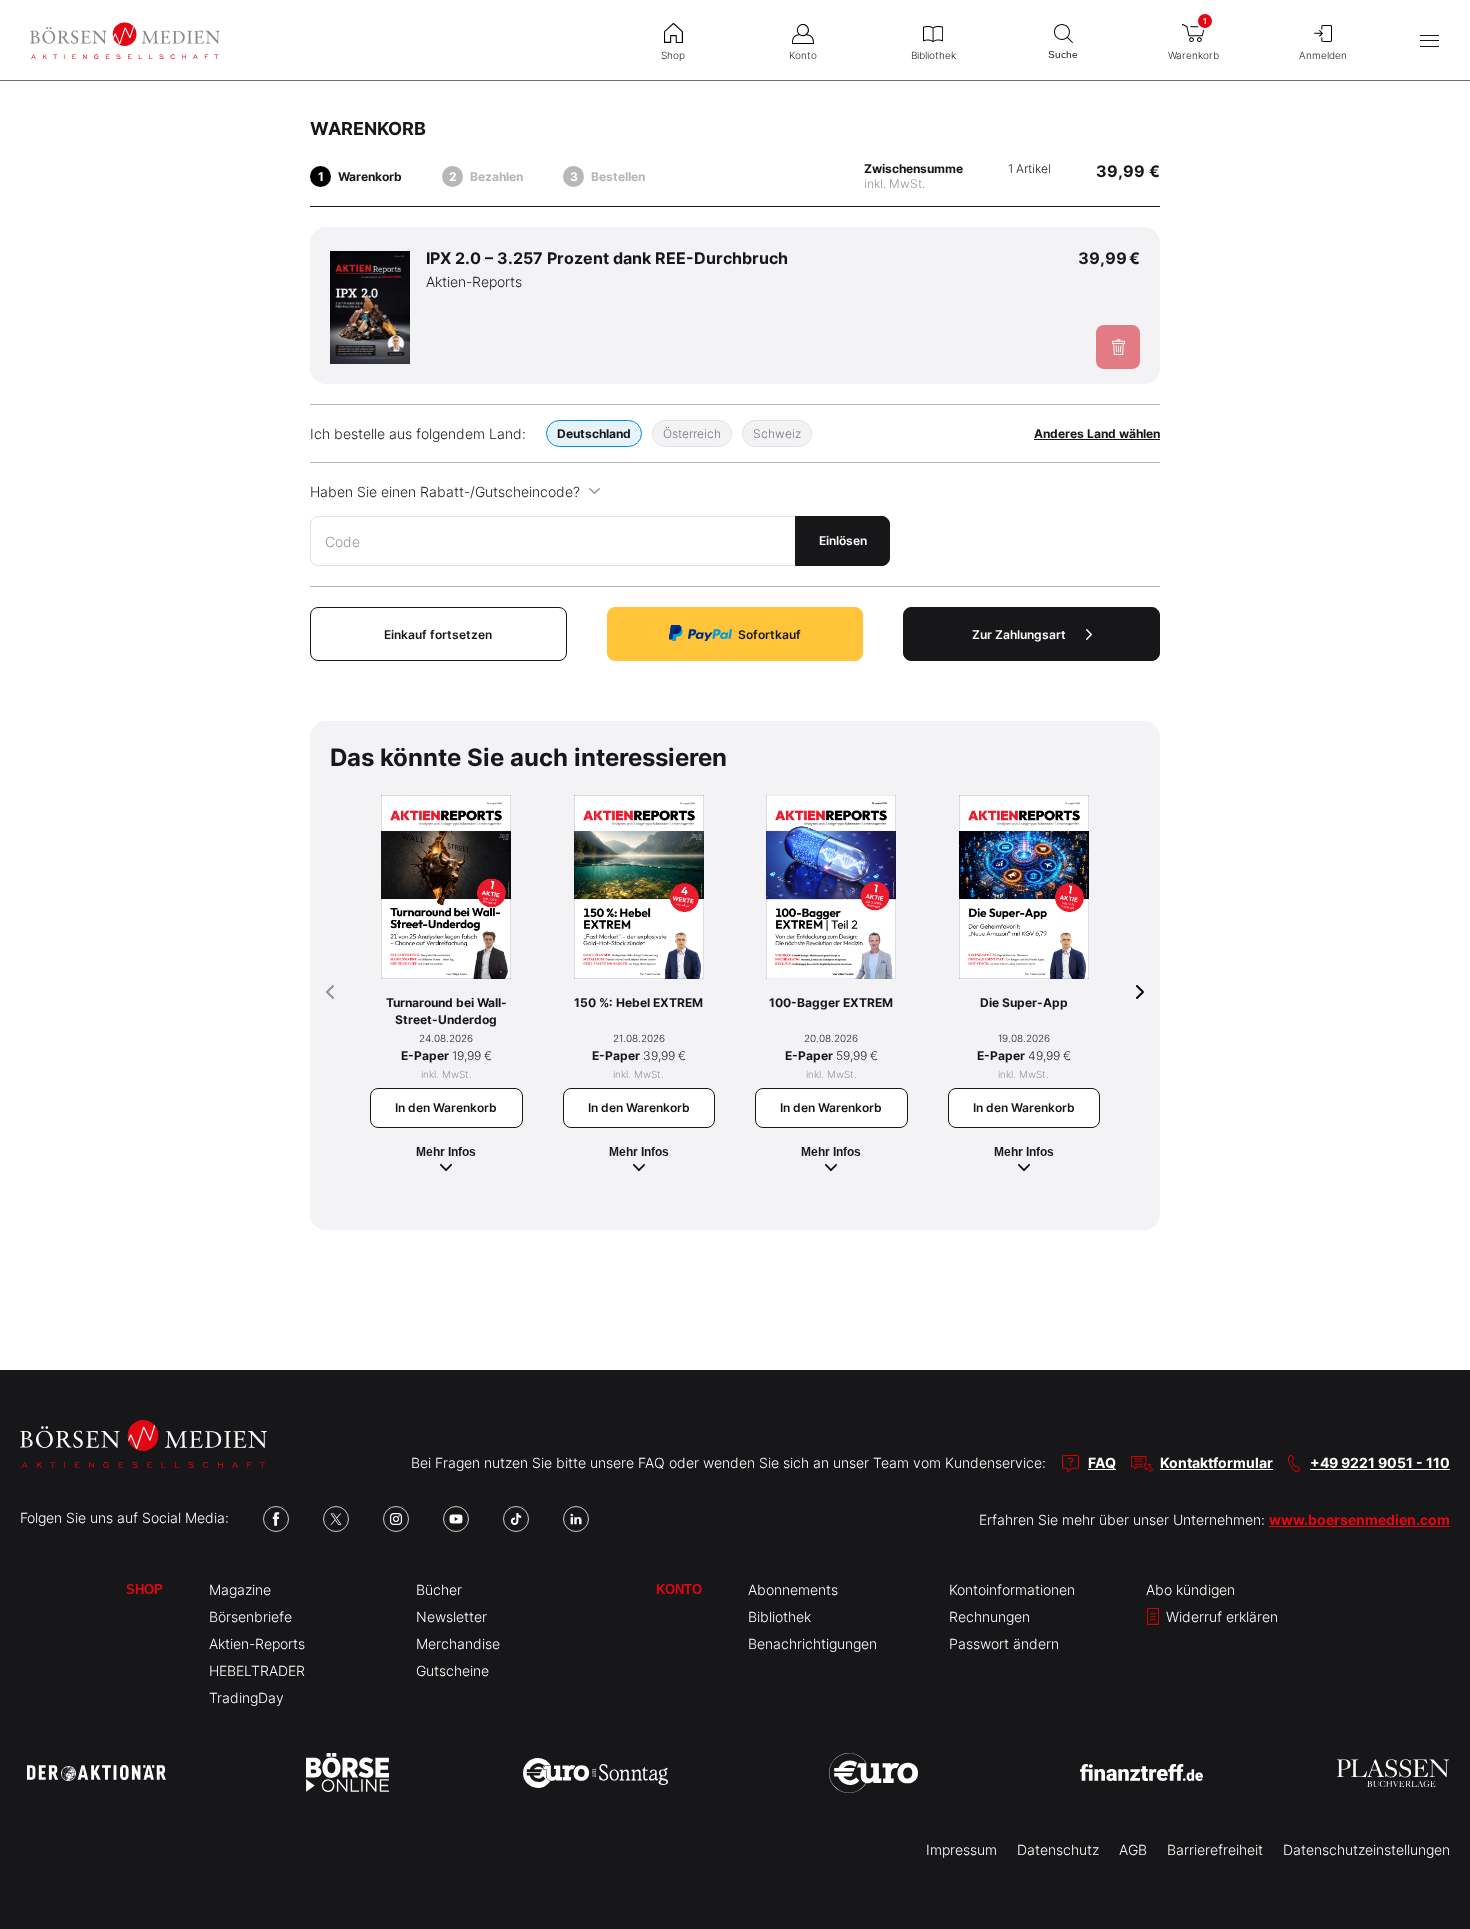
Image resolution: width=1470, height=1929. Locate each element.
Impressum (961, 1849)
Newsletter (451, 1616)
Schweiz (777, 433)
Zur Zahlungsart (1019, 634)
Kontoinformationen (1012, 1589)
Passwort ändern (1004, 1643)
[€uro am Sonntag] (595, 1773)
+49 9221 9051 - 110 (1380, 1462)
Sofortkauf (769, 634)
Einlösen (843, 540)
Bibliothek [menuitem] (933, 55)
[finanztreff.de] (1141, 1772)
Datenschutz (1058, 1849)
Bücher (439, 1589)
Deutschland (594, 433)
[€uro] (873, 1773)
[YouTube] (456, 1519)
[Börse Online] (347, 1773)
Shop (144, 1589)
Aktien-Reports (257, 1643)
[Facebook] (276, 1519)
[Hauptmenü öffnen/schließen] (1429, 40)
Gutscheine (452, 1670)
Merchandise (458, 1643)
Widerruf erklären (1220, 1616)
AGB (1133, 1849)
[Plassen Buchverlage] (1393, 1773)
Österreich (692, 433)
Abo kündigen (1190, 1589)
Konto (679, 1589)
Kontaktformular (1216, 1462)
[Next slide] (1140, 992)
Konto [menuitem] (803, 55)
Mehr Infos (446, 1152)
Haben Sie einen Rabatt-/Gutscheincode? (445, 491)
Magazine (240, 1589)
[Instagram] (396, 1519)
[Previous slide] (330, 992)
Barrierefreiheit (1215, 1849)
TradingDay (246, 1697)
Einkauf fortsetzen (438, 634)
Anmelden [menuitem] (1323, 55)
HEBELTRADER (257, 1670)
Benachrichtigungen (812, 1643)
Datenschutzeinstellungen (1366, 1849)
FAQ (1102, 1462)
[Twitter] (336, 1519)
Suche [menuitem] (1063, 54)
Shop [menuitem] (673, 55)
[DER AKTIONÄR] (96, 1773)
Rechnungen (989, 1616)
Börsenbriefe (250, 1616)
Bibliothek (779, 1616)
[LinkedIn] (576, 1519)
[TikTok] (516, 1519)
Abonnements (793, 1589)
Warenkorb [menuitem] (1193, 38)
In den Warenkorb (446, 1107)
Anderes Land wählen (1097, 433)
